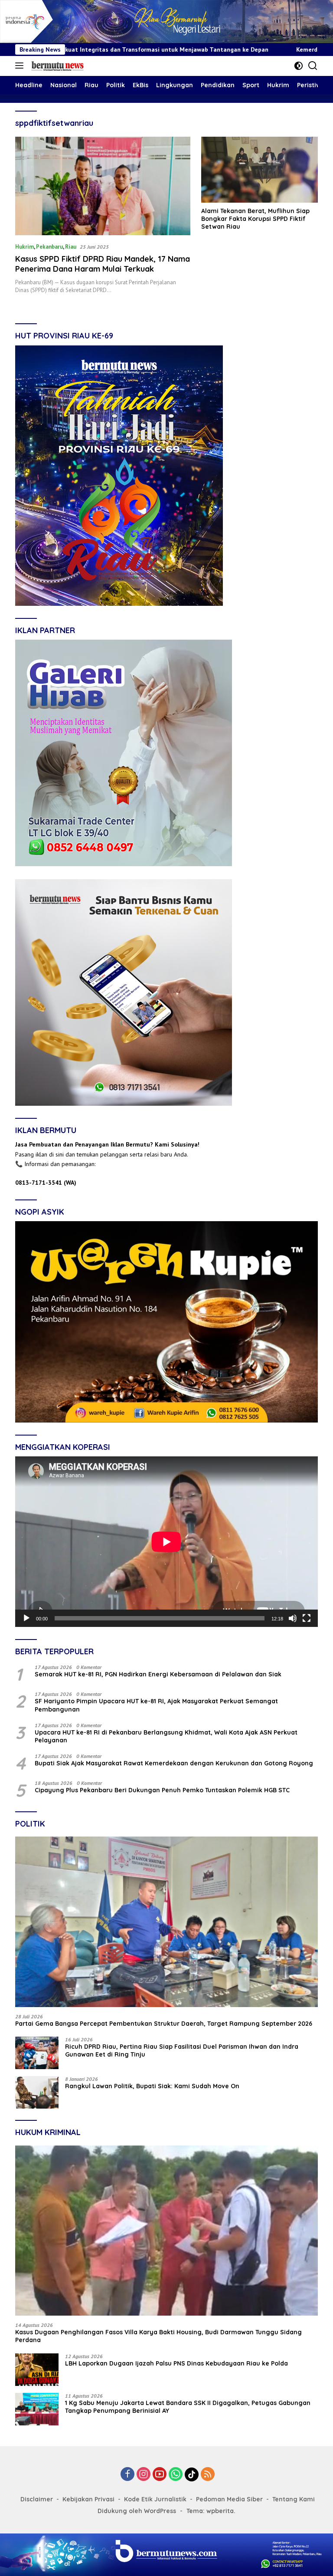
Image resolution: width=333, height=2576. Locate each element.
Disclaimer (37, 2499)
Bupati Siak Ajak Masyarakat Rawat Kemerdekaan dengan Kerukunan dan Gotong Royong (174, 1763)
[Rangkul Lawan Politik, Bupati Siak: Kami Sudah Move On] (37, 2092)
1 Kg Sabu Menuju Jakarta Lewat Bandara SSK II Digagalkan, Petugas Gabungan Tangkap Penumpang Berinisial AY (188, 2407)
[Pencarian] (313, 66)
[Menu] (21, 66)
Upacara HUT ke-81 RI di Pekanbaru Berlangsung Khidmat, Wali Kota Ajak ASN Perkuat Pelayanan (166, 1736)
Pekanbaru (49, 247)
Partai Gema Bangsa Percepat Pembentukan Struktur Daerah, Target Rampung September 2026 (164, 2024)
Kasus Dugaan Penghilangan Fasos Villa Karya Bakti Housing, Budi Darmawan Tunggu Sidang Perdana (158, 2336)
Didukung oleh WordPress (137, 2511)
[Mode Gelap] (299, 66)
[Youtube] (160, 2475)
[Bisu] (293, 1618)
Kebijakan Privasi (88, 2499)
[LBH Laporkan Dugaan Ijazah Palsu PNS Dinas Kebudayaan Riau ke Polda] (37, 2370)
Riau (71, 247)
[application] (166, 1542)
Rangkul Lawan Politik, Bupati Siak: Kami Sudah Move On (152, 2086)
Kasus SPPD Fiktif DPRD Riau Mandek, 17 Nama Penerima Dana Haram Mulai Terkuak (103, 264)
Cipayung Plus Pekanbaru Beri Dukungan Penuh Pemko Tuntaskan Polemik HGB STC (162, 1790)
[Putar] (26, 1618)
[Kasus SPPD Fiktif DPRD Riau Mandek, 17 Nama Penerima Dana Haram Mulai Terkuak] (103, 186)
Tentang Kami (294, 2499)
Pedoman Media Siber (229, 2499)
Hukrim (24, 247)
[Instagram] (144, 2475)
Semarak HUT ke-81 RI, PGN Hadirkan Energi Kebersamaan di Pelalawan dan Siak (158, 1674)
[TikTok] (192, 2474)
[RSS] (208, 2475)
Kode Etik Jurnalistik (155, 2499)
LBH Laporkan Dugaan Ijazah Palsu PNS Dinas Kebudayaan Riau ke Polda (176, 2363)
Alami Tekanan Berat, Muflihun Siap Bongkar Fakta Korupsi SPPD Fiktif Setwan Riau (255, 219)
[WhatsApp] (176, 2475)
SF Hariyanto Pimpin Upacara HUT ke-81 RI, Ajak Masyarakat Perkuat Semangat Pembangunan (156, 1705)
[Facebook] (127, 2475)
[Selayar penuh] (307, 1618)
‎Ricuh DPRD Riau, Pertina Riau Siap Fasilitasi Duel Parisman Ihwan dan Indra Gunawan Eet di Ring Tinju (182, 2050)
